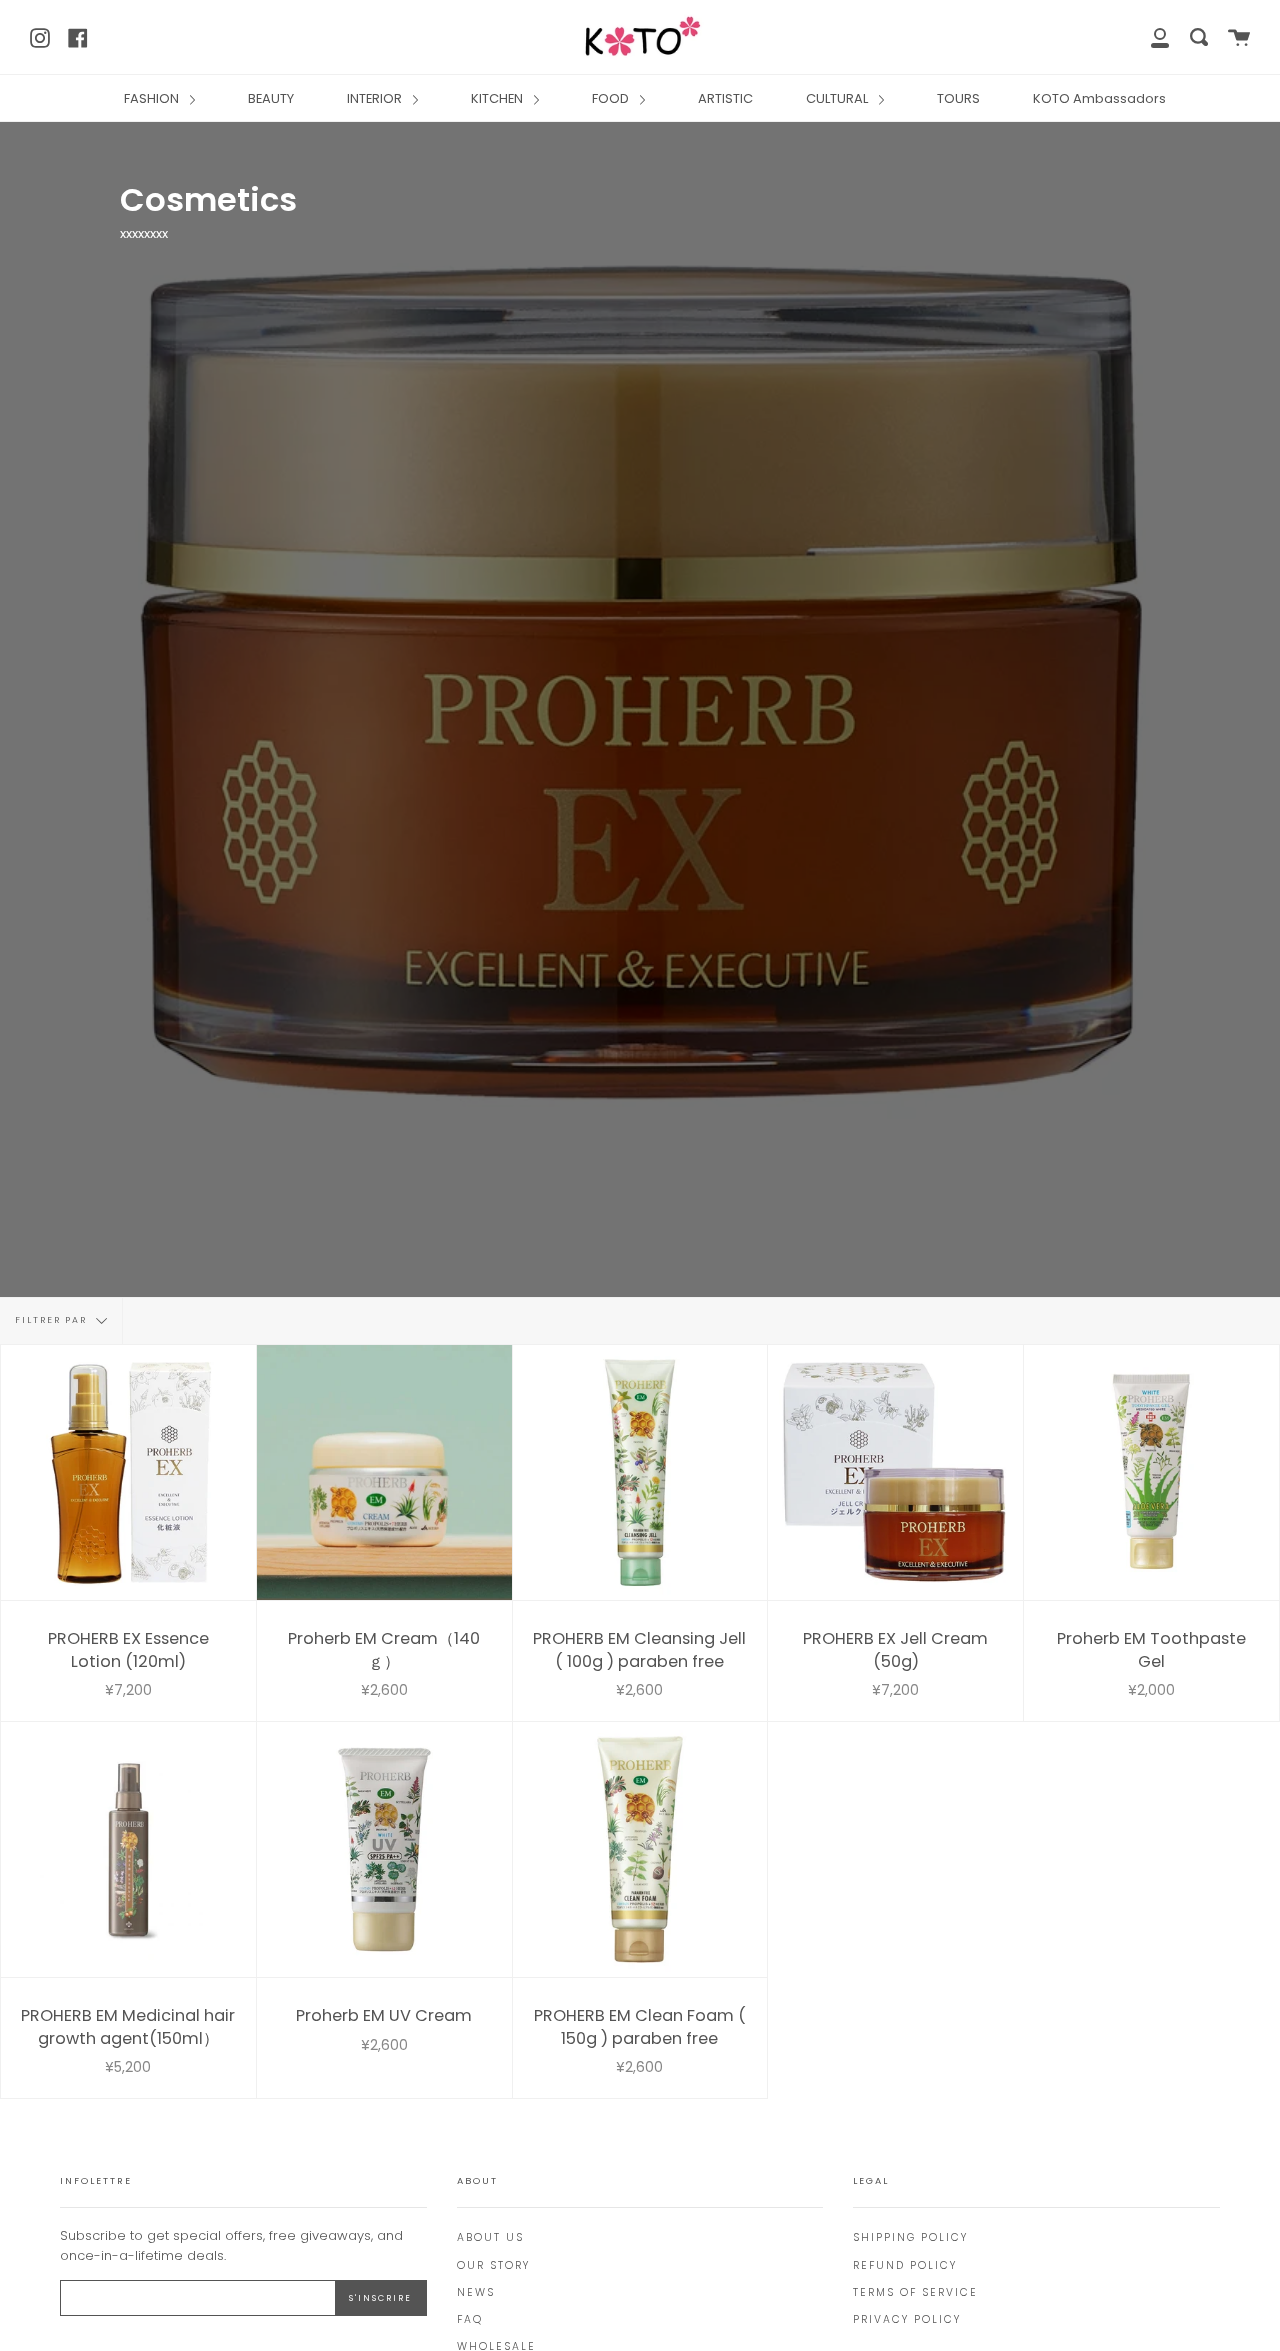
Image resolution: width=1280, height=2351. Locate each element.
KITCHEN (498, 98)
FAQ (470, 2319)
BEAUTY (271, 98)
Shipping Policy (910, 2237)
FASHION (153, 98)
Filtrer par (53, 1321)
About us (490, 2237)
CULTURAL (838, 98)
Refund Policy (905, 2265)
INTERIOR (376, 98)
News (476, 2292)
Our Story (493, 2265)
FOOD (612, 98)
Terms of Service (915, 2292)
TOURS (958, 98)
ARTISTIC (725, 98)
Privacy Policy (907, 2319)
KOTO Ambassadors (1099, 98)
